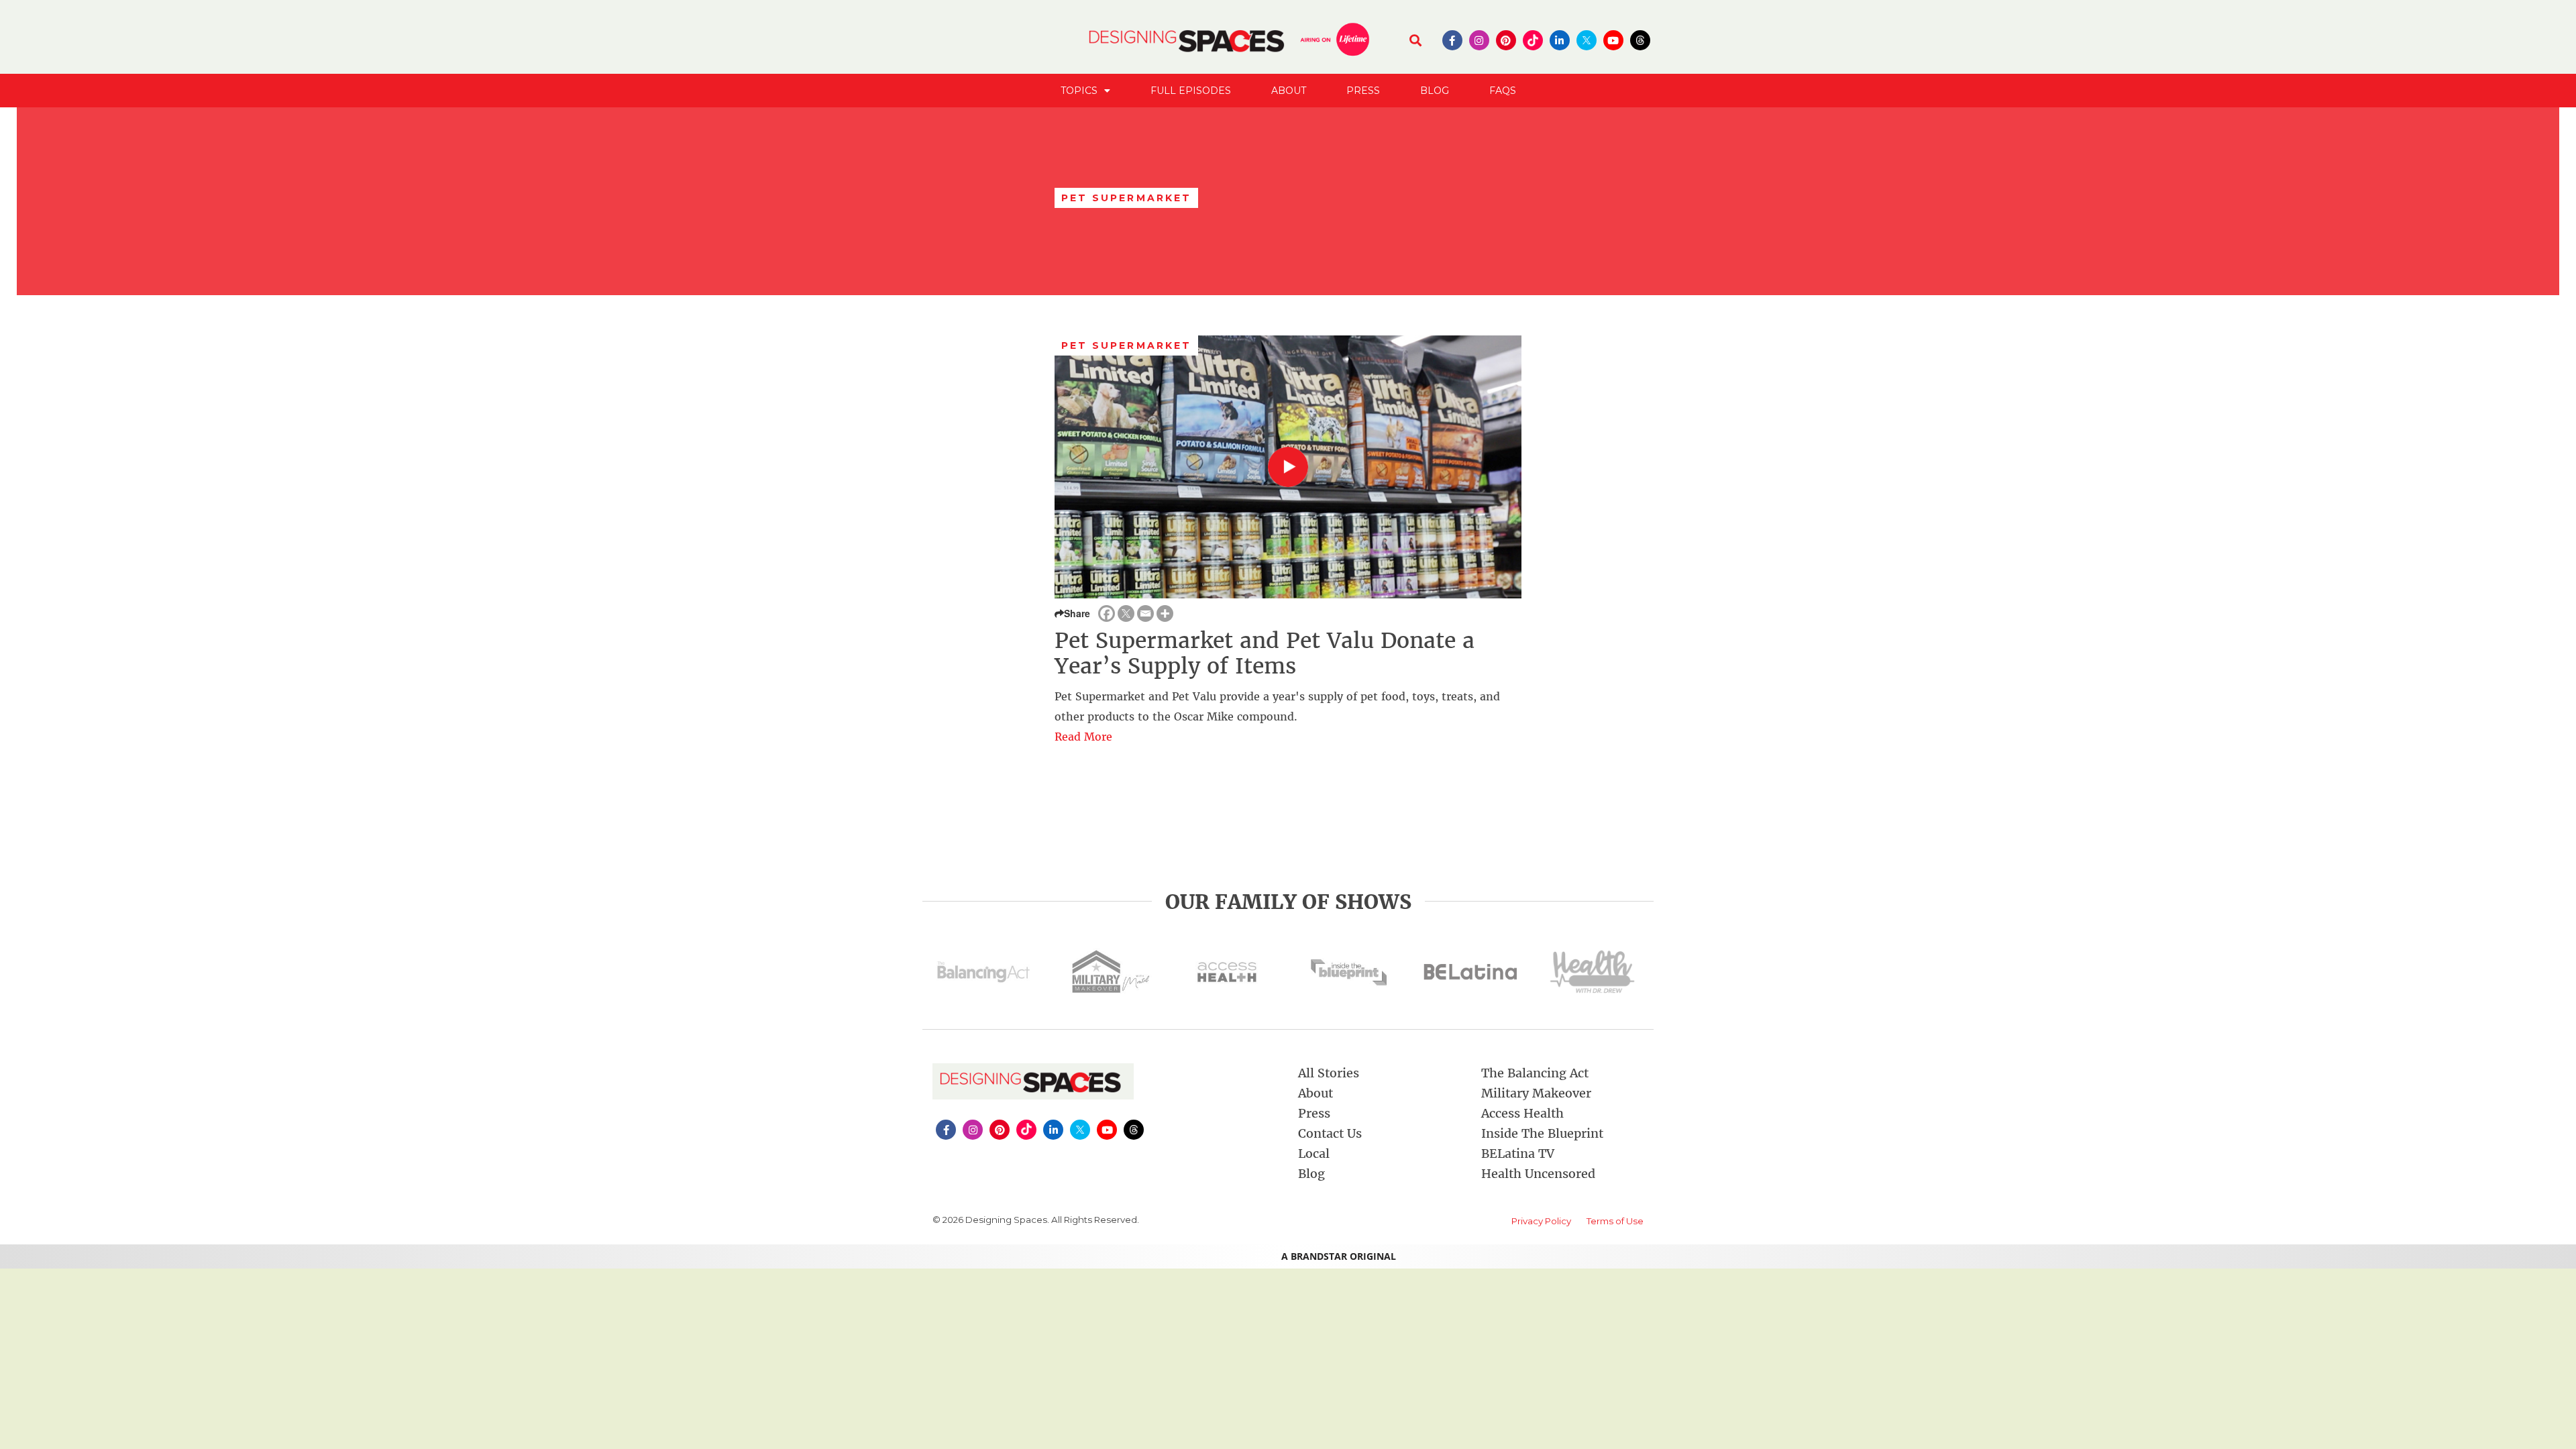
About (1289, 91)
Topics (1079, 91)
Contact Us (1330, 1133)
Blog (1435, 91)
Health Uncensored (1538, 1174)
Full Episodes (1191, 91)
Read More (1083, 737)
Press (1363, 91)
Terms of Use (1615, 1221)
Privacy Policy (1541, 1221)
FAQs (1503, 91)
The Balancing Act (1535, 1073)
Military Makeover (1536, 1093)
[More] (1165, 613)
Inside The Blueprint (1542, 1133)
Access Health (1522, 1113)
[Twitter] (1126, 613)
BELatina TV (1518, 1153)
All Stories (1329, 1073)
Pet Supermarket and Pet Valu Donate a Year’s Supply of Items (1265, 653)
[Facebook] (1107, 613)
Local (1314, 1153)
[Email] (1145, 613)
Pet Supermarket (1127, 345)
